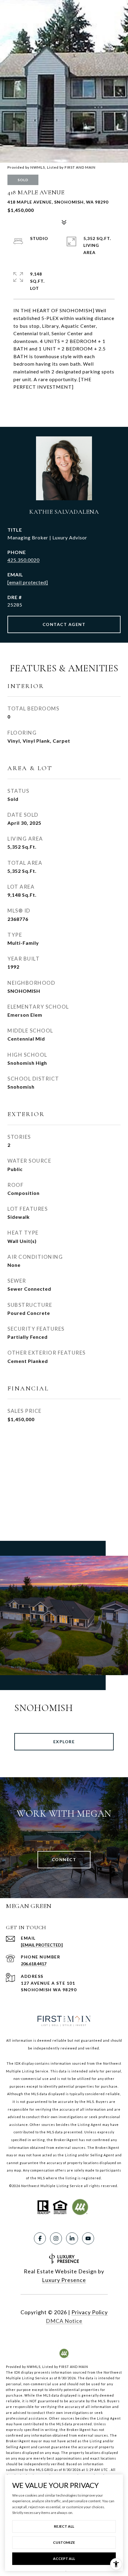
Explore (64, 1742)
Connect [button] (64, 1859)
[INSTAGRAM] (56, 2238)
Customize (64, 2542)
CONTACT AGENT (64, 624)
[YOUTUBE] (88, 2238)
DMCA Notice (64, 2321)
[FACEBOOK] (40, 2238)
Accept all (64, 2559)
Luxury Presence (64, 2280)
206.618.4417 (34, 1964)
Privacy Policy (90, 2312)
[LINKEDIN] (72, 2238)
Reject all (64, 2526)
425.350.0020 (24, 560)
